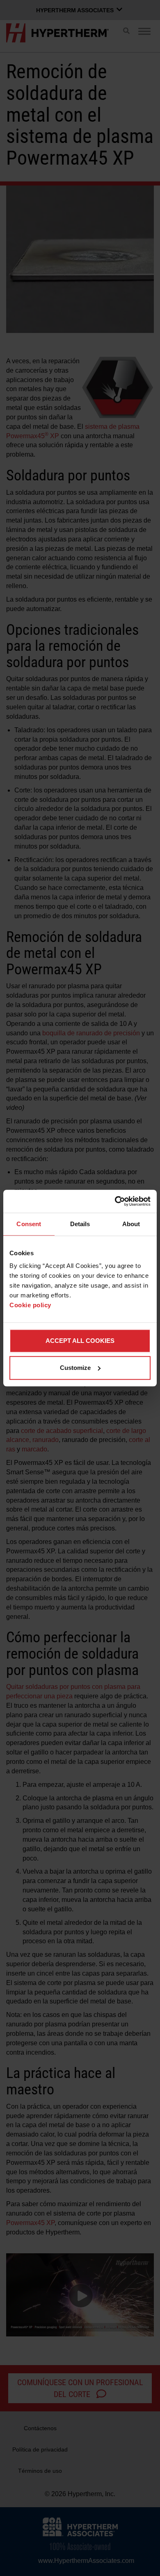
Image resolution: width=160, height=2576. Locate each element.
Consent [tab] (29, 1224)
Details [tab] (80, 1224)
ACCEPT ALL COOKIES (80, 1341)
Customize (75, 1368)
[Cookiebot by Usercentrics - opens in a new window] (115, 1201)
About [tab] (131, 1224)
